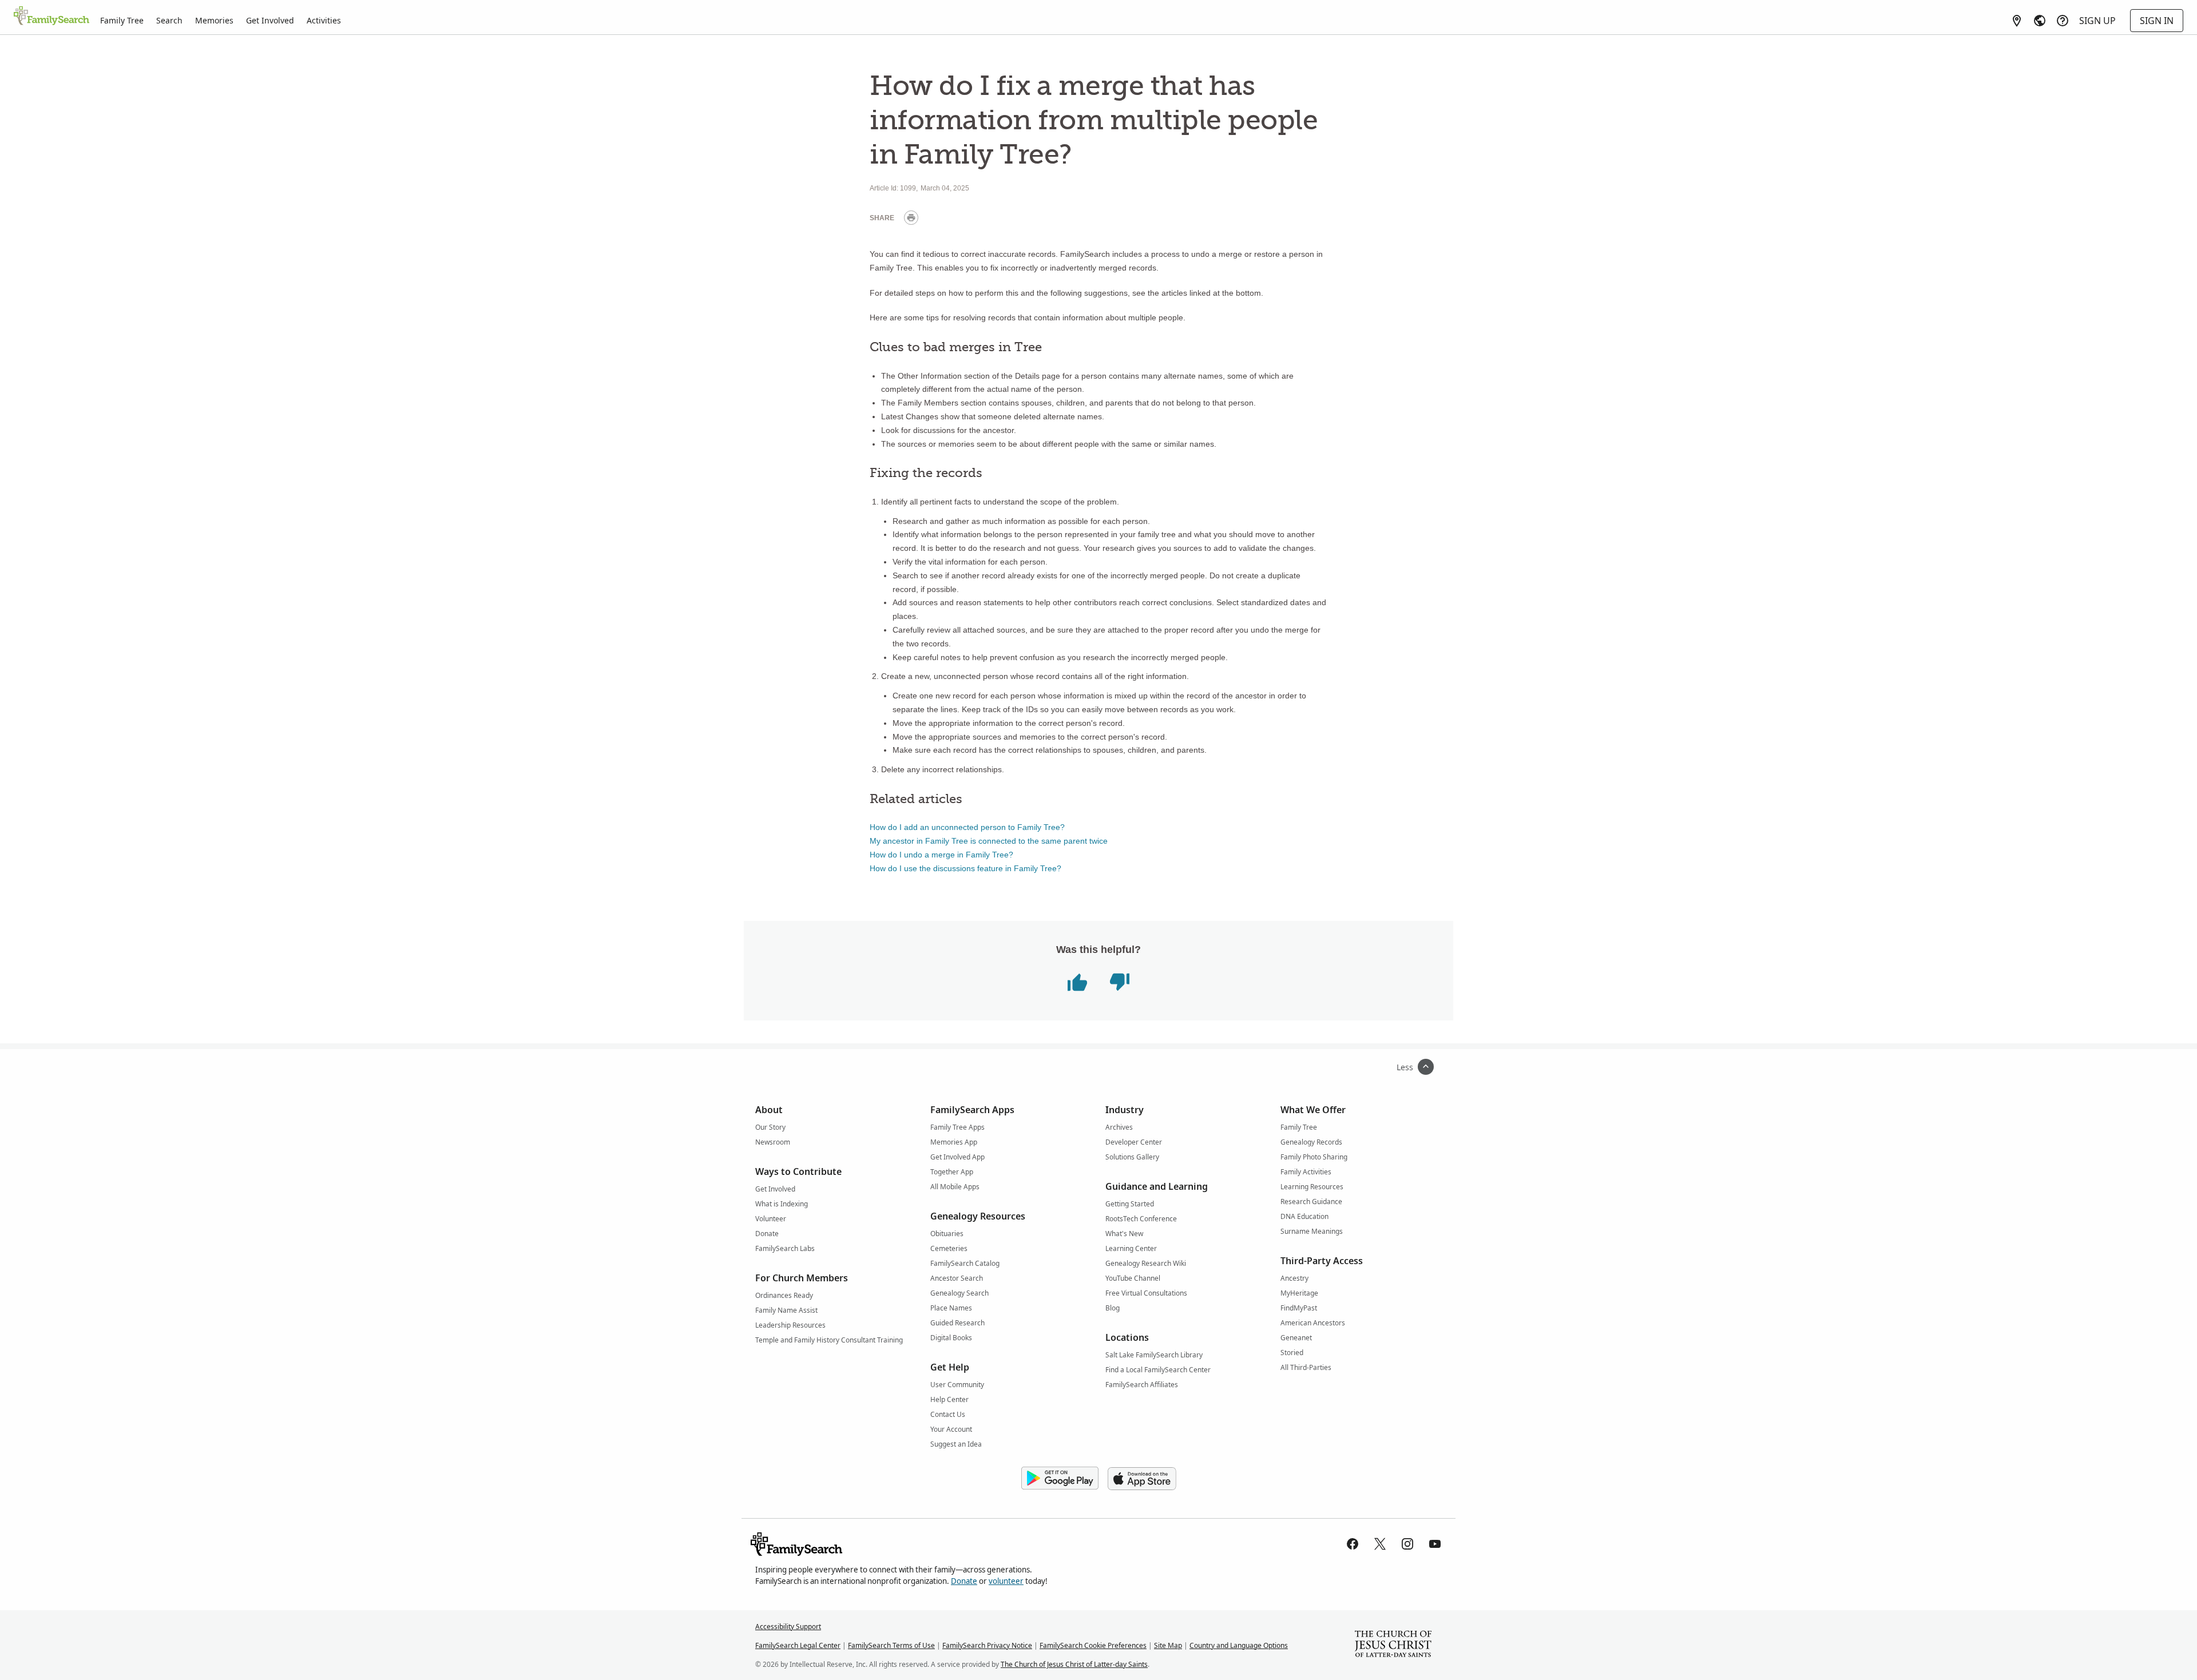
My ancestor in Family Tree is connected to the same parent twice (989, 841)
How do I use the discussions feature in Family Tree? (965, 868)
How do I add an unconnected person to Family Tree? (967, 827)
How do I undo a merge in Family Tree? (941, 855)
